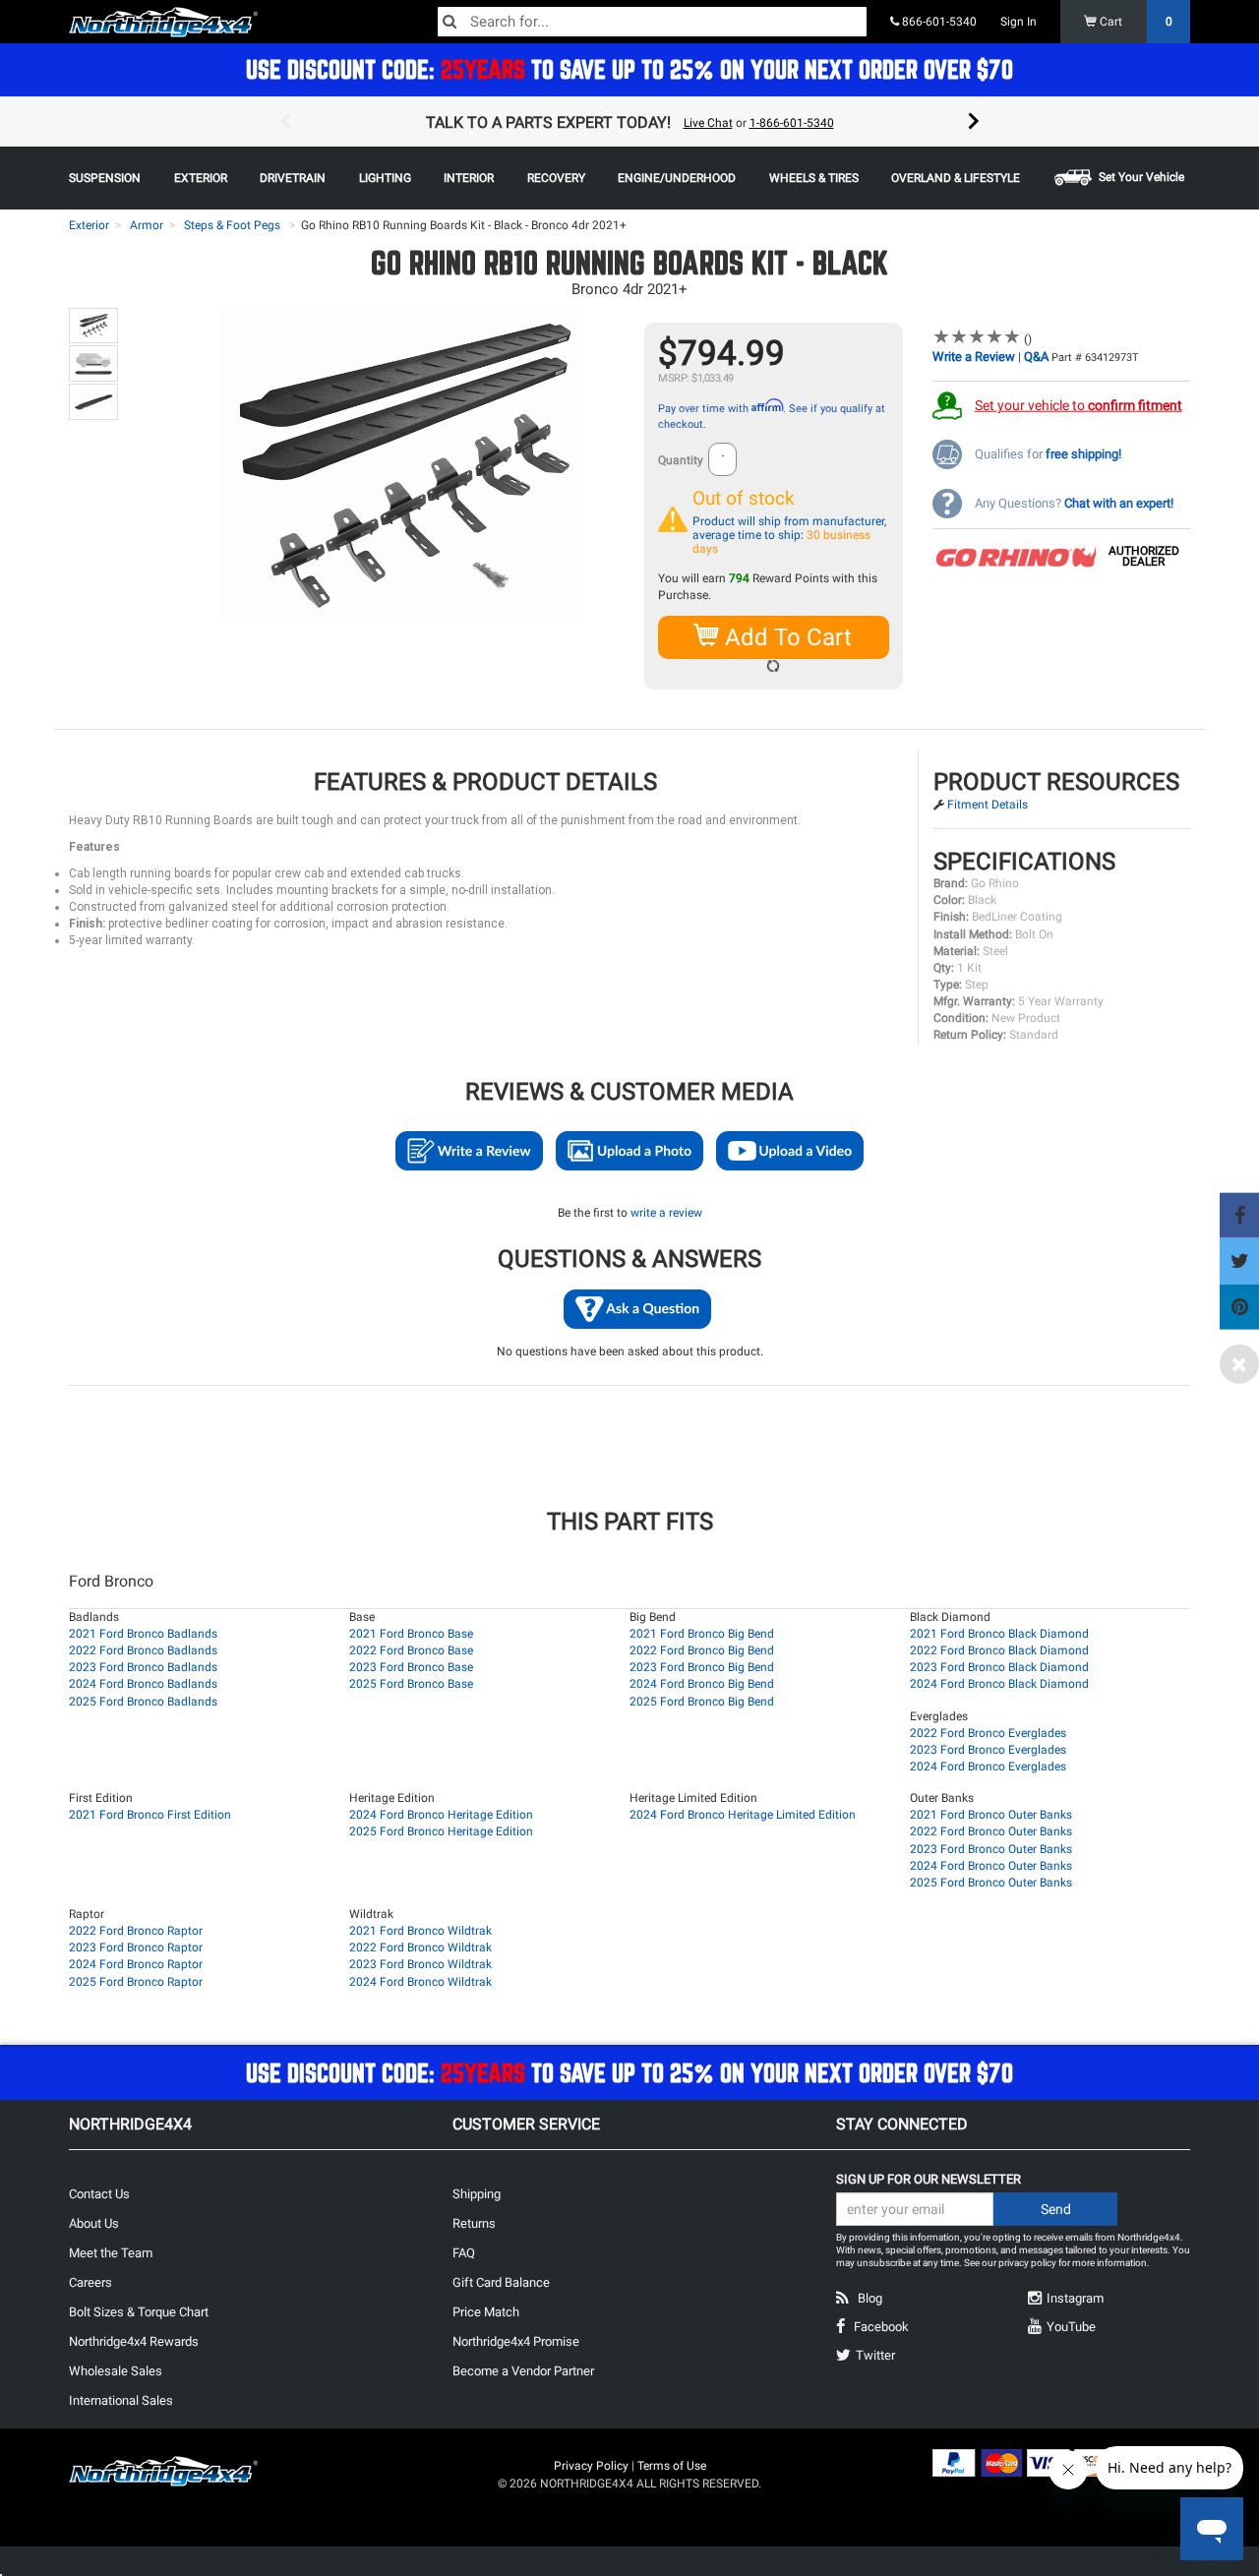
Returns (474, 2223)
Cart (1135, 22)
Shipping (477, 2194)
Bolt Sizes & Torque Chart (139, 2312)
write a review (666, 1213)
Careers (90, 2282)
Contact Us (99, 2194)
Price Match (486, 2312)
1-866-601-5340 (792, 123)
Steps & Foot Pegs (232, 225)
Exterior (89, 225)
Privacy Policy (591, 2466)
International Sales (121, 2400)
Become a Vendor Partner (523, 2371)
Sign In (1019, 22)
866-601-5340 (938, 22)
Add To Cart (785, 637)
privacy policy (1027, 2263)
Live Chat (708, 123)
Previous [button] (285, 122)
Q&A (1036, 357)
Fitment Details (988, 805)
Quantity (681, 460)
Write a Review (974, 357)
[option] (629, 122)
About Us (94, 2223)
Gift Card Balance (501, 2282)
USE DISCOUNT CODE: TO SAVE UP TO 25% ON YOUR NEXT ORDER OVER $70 (629, 69)
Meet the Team (111, 2253)
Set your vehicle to (1079, 405)
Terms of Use (672, 2466)
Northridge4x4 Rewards (134, 2341)
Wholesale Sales (116, 2371)
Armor (147, 225)
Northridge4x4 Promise (516, 2341)
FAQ (464, 2253)
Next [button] (974, 122)
